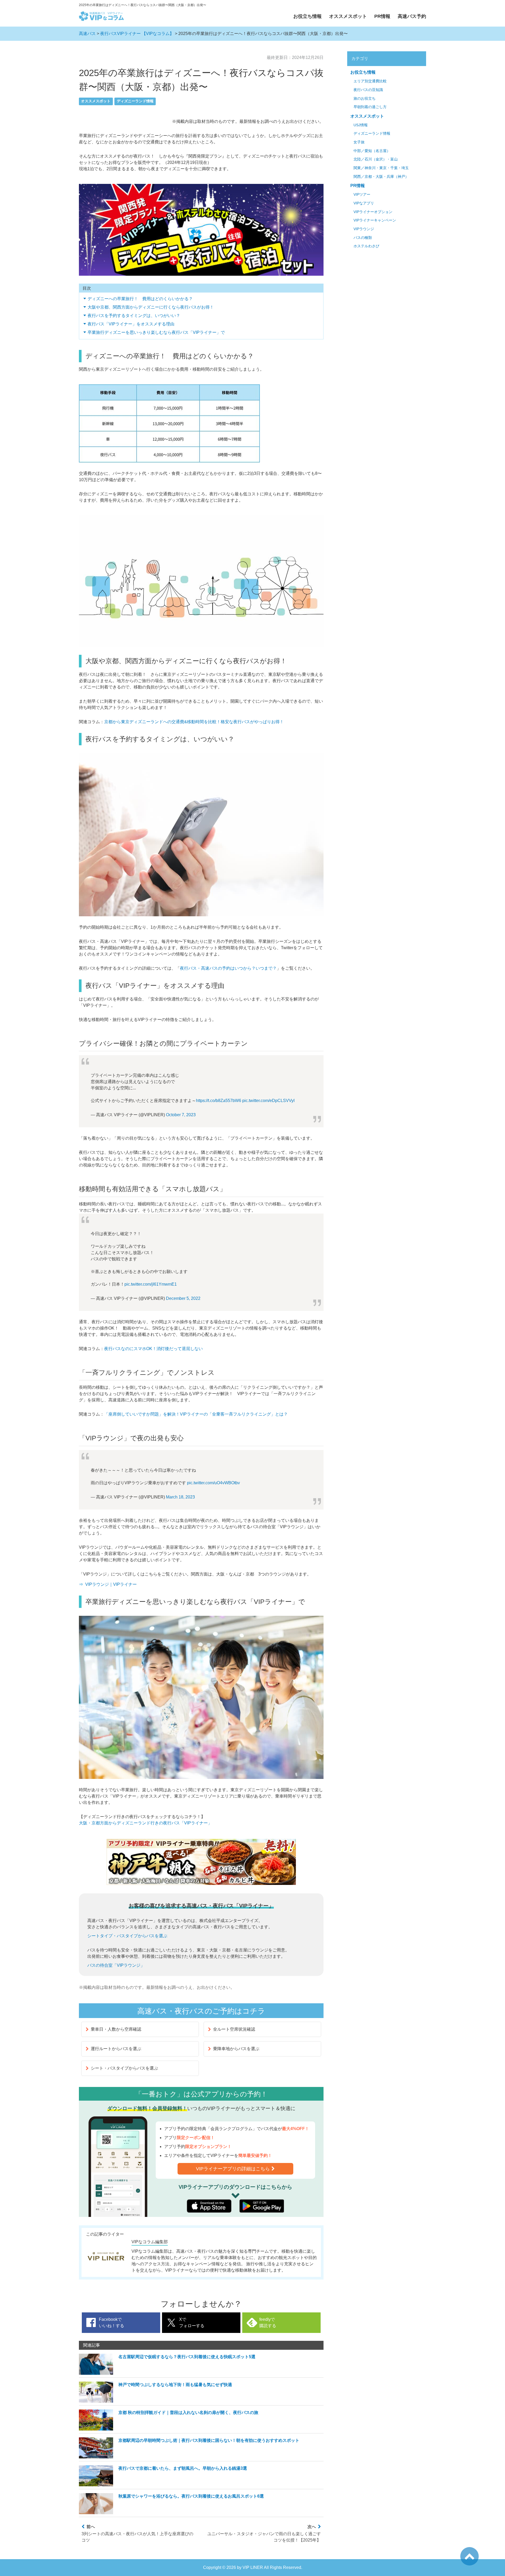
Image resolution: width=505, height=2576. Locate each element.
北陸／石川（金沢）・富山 (376, 159)
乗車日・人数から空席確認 (116, 2029)
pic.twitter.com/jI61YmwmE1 (151, 1284)
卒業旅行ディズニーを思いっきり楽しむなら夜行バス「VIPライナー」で (156, 332)
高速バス (87, 34)
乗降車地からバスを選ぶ (236, 2049)
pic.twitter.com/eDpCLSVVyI (268, 1101)
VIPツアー (362, 195)
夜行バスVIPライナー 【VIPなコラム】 (137, 34)
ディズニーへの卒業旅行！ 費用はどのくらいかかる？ (140, 299)
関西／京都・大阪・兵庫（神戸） (381, 177)
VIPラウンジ (364, 229)
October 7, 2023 (181, 1115)
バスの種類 (363, 238)
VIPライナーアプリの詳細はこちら (233, 2169)
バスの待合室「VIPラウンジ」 (116, 1965)
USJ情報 (361, 125)
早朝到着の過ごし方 (370, 107)
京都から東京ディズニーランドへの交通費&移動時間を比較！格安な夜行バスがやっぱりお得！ (194, 722)
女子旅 (359, 142)
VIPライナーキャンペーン (375, 220)
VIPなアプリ (364, 203)
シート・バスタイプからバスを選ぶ (124, 2068)
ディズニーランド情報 (135, 101)
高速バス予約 (412, 16)
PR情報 (382, 16)
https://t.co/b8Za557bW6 (219, 1101)
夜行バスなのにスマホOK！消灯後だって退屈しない (153, 1349)
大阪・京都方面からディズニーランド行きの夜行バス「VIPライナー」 (145, 1823)
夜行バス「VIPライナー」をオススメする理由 (131, 324)
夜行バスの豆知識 (368, 90)
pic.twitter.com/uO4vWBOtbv (213, 1483)
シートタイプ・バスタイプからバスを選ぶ (127, 1936)
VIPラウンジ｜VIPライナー (111, 1584)
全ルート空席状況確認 (234, 2029)
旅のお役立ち (365, 99)
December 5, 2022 (183, 1298)
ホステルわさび (366, 246)
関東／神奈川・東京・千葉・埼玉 (381, 168)
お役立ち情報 (307, 16)
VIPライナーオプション (373, 212)
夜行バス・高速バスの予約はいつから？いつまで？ (228, 968)
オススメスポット (348, 16)
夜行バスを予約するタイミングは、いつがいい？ (134, 316)
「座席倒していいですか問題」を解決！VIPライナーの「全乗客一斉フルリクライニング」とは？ (196, 1414)
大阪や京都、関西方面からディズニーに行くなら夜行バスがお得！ (151, 307)
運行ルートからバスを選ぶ (116, 2049)
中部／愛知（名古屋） (372, 151)
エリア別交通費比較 (370, 81)
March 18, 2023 (180, 1497)
